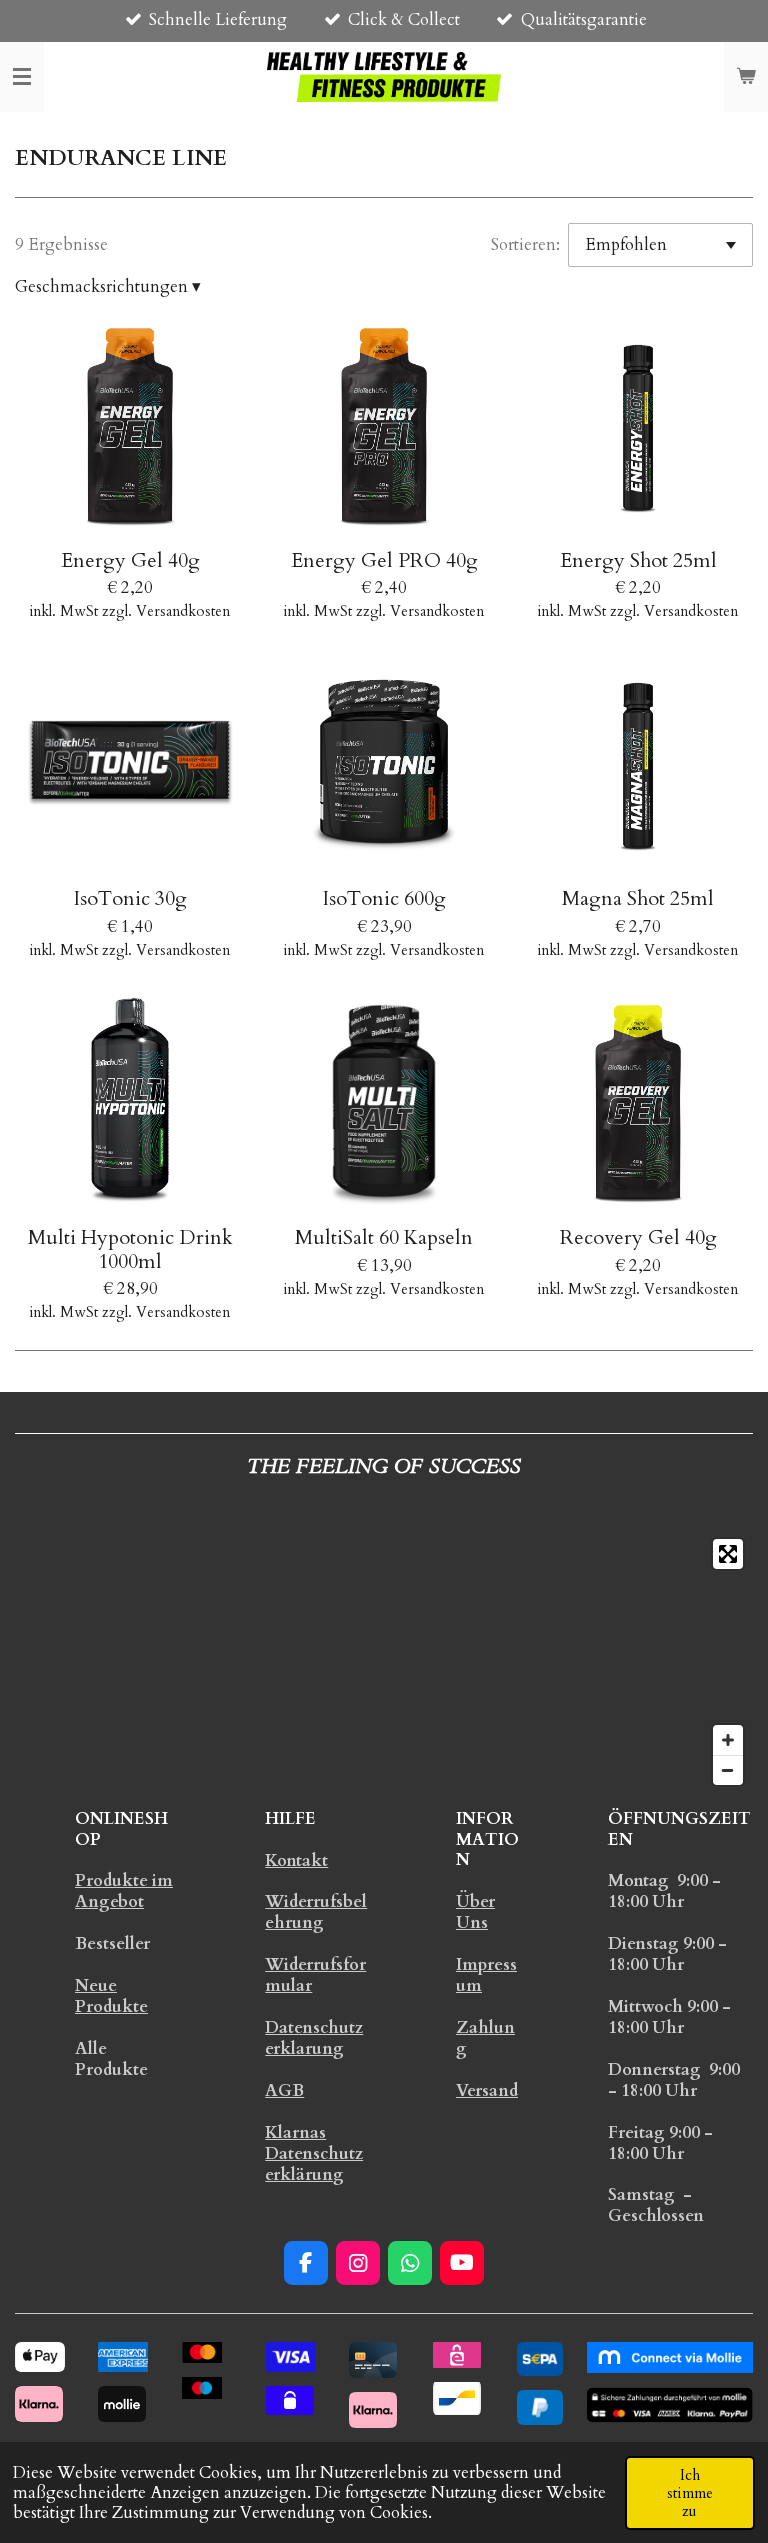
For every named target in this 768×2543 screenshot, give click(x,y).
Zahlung (485, 2038)
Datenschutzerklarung (314, 2038)
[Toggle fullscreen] (728, 1554)
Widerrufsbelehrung (316, 1912)
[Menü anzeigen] (22, 77)
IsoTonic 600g (384, 898)
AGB (284, 2090)
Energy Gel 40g (130, 560)
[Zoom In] (728, 1740)
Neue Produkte (111, 1996)
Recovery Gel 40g (638, 1237)
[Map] (384, 1662)
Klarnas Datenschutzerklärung (314, 2153)
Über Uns (475, 1912)
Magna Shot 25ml (638, 898)
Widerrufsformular (315, 1975)
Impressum (486, 1975)
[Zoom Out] (728, 1770)
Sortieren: (525, 245)
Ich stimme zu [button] (690, 2493)
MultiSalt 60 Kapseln (384, 1237)
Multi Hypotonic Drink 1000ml (130, 1249)
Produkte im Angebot (124, 1891)
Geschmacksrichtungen (108, 287)
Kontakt (296, 1860)
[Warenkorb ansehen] (746, 77)
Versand (487, 2090)
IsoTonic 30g (130, 898)
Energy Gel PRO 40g (384, 560)
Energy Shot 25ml (638, 560)
